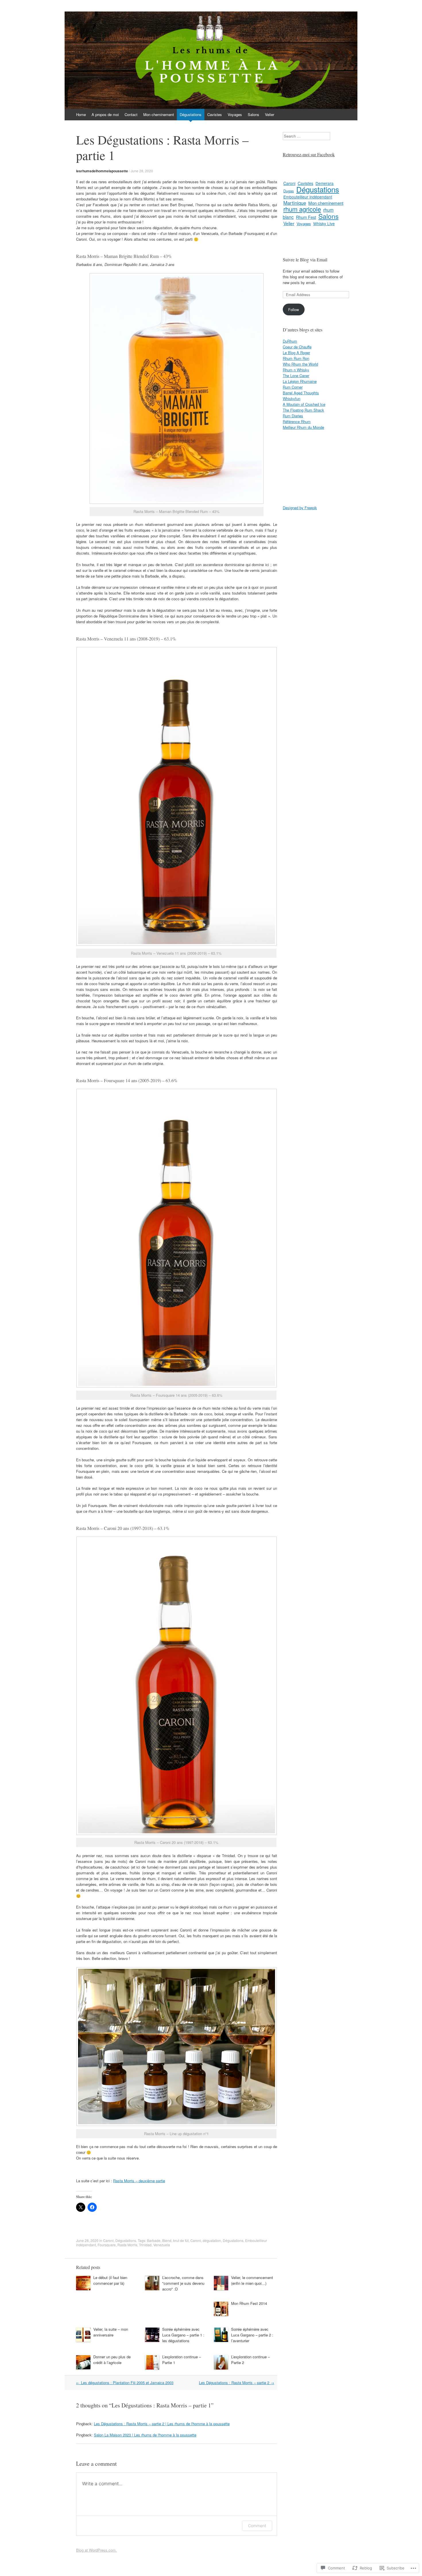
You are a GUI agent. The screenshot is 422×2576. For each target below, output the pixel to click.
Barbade (154, 2240)
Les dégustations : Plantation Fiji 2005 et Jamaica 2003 (125, 2383)
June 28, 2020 (142, 171)
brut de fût (181, 2240)
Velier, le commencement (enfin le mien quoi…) (252, 2280)
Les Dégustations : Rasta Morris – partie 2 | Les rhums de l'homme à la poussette (162, 2424)
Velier (270, 114)
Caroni (108, 2240)
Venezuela (162, 2245)
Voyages (235, 114)
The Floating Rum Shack (303, 410)
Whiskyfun (292, 399)
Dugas (289, 191)
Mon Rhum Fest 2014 (249, 2303)
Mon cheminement (159, 114)
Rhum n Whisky (296, 370)
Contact (131, 114)
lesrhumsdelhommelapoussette (102, 171)
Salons (253, 114)
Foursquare (107, 2245)
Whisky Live (324, 223)
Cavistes (215, 114)
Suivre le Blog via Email (305, 259)
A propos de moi (105, 114)
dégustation (212, 2240)
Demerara (325, 183)
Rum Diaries (293, 416)
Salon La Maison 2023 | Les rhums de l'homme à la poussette (145, 2435)
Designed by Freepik (300, 508)
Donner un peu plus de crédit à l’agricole (112, 2360)
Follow (294, 309)
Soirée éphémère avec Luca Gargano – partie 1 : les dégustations (183, 2335)
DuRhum (290, 341)
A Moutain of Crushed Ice (304, 404)
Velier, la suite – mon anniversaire (111, 2332)
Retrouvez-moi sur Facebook (309, 154)
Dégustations (191, 114)
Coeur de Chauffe (297, 347)
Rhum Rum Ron (296, 358)
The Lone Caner (296, 376)
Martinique (295, 203)
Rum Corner (293, 387)
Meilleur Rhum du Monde (303, 427)
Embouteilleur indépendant (308, 197)
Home (81, 114)
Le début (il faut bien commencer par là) (110, 2280)
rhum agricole (302, 209)
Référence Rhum (297, 421)
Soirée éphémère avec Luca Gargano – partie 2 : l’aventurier (252, 2335)
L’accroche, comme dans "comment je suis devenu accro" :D (183, 2283)
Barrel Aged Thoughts (301, 393)
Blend (167, 2240)
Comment (257, 2526)
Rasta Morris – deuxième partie (139, 2181)
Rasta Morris (127, 2245)
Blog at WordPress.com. (96, 2550)
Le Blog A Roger (296, 353)
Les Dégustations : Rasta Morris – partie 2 (237, 2383)
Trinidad (145, 2245)
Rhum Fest (306, 217)
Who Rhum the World (300, 364)
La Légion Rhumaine (300, 381)
